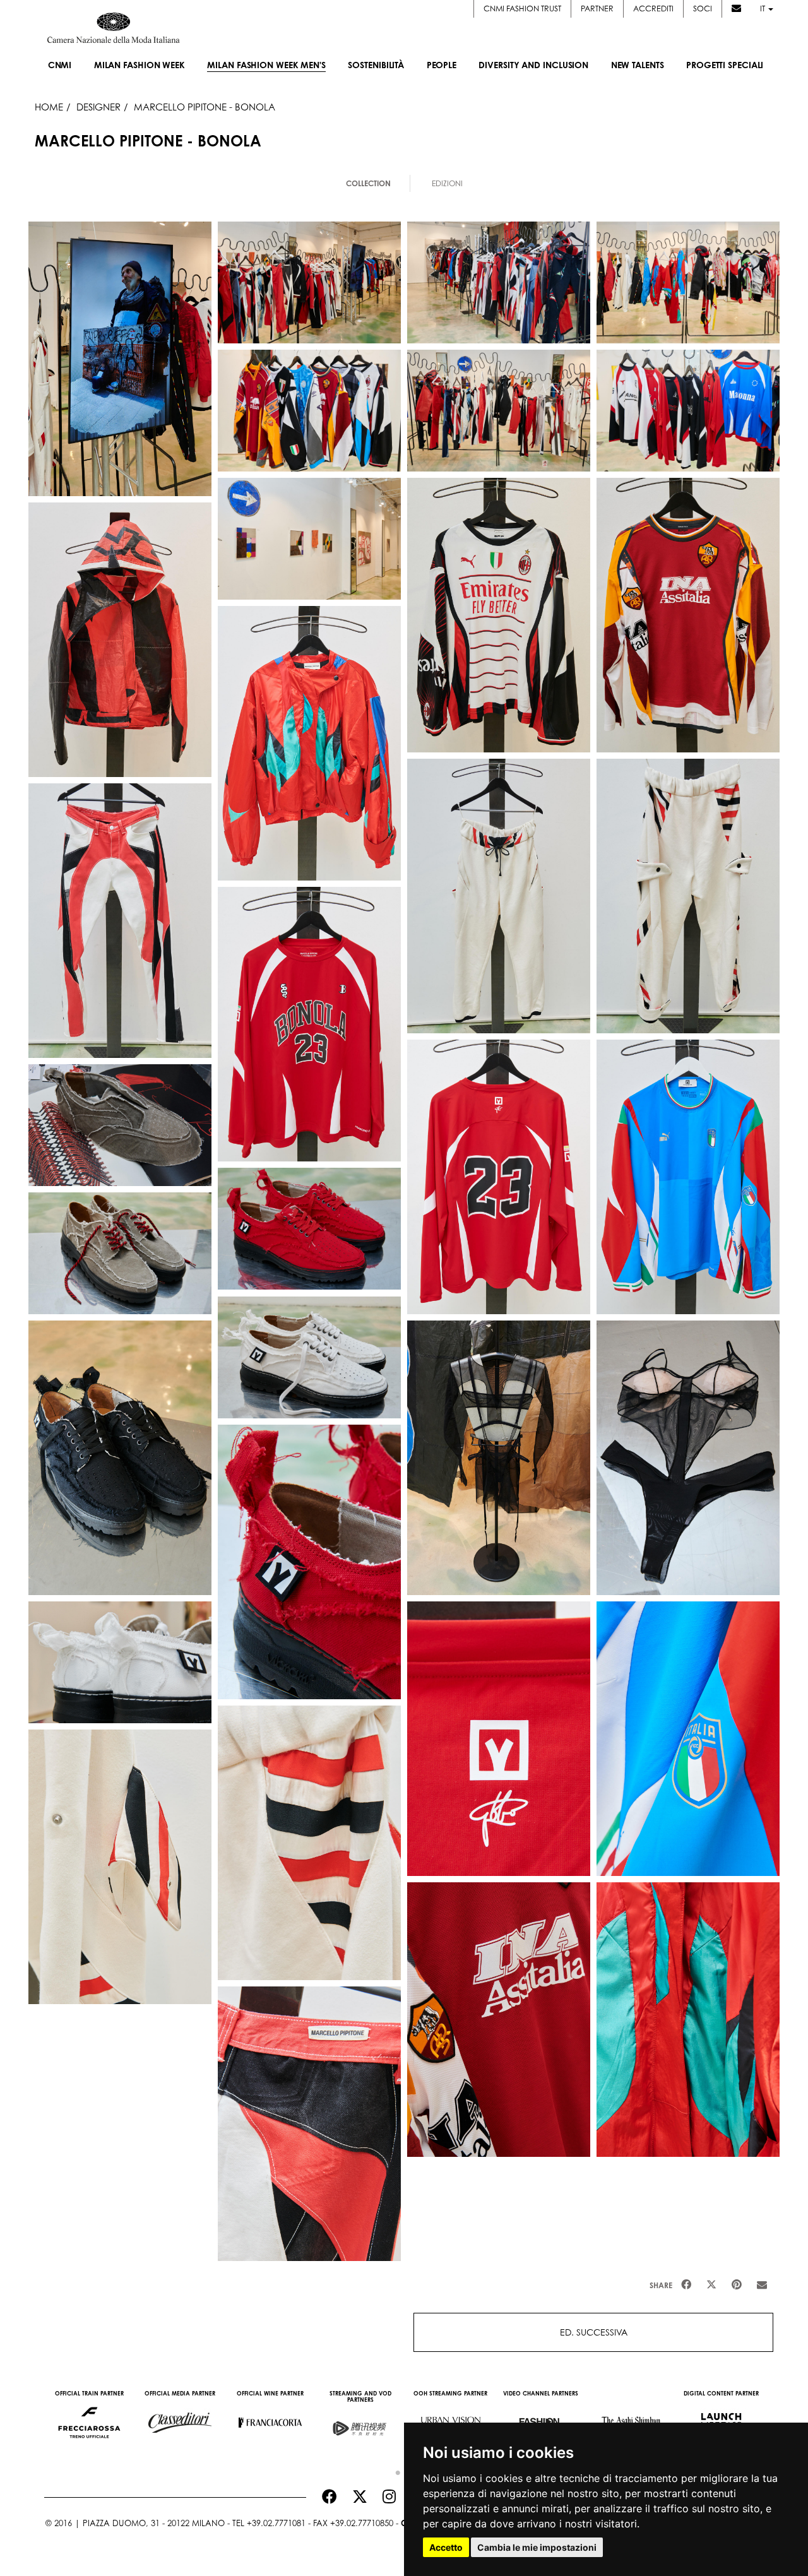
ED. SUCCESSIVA (594, 2332)
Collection (368, 183)
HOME (49, 107)
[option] (89, 2416)
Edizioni (447, 183)
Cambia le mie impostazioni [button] (537, 2547)
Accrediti (653, 9)
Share (661, 2285)
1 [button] (395, 2470)
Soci (703, 9)
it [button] (763, 9)
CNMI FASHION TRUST (522, 9)
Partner (597, 9)
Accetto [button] (446, 2547)
